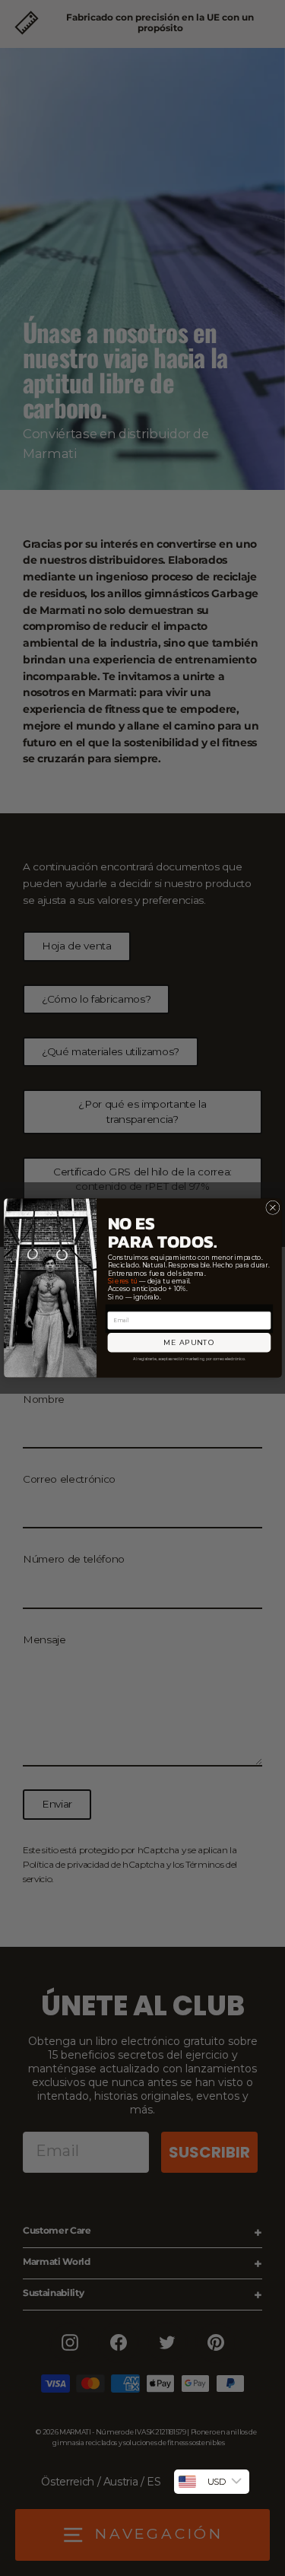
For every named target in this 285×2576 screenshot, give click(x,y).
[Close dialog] (272, 1207)
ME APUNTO (188, 1342)
